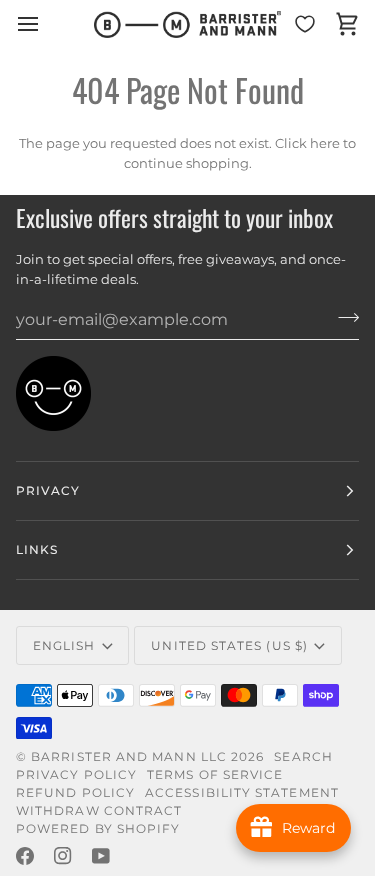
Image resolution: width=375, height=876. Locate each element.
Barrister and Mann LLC (129, 756)
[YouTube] (101, 856)
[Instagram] (63, 856)
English (64, 645)
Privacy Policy (76, 774)
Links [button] (37, 549)
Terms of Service (215, 774)
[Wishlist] (305, 24)
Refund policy (75, 792)
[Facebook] (25, 856)
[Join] (342, 317)
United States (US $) (229, 645)
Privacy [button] (48, 490)
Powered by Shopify (98, 828)
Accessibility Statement (242, 792)
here (325, 143)
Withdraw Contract (99, 810)
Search (303, 756)
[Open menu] (46, 24)
